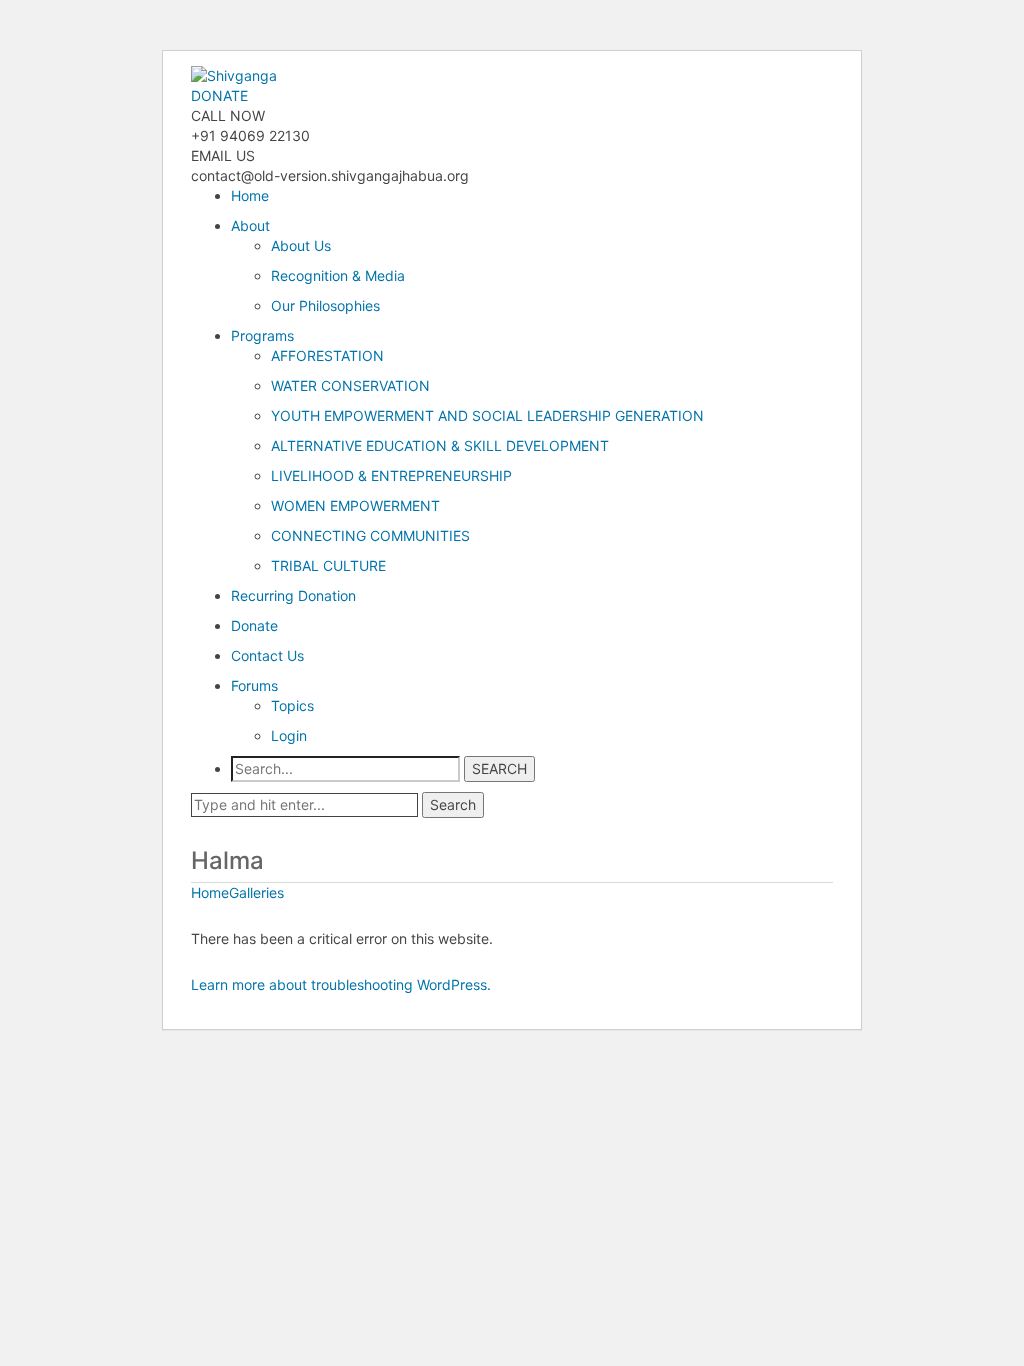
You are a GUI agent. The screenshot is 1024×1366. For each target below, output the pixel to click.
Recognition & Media (338, 275)
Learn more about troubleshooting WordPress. (341, 984)
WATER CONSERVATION (350, 385)
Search (453, 804)
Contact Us (267, 655)
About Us (301, 245)
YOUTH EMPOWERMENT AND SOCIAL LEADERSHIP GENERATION (487, 415)
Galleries (256, 892)
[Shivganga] (234, 74)
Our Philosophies (325, 305)
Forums (254, 685)
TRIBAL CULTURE (328, 565)
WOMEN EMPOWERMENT (355, 505)
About (250, 225)
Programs (262, 335)
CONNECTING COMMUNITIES (370, 535)
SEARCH (499, 768)
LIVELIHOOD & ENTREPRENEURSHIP (391, 475)
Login (289, 735)
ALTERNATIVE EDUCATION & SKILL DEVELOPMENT (440, 445)
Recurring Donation (293, 595)
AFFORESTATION (327, 355)
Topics (292, 705)
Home (250, 195)
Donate (254, 625)
